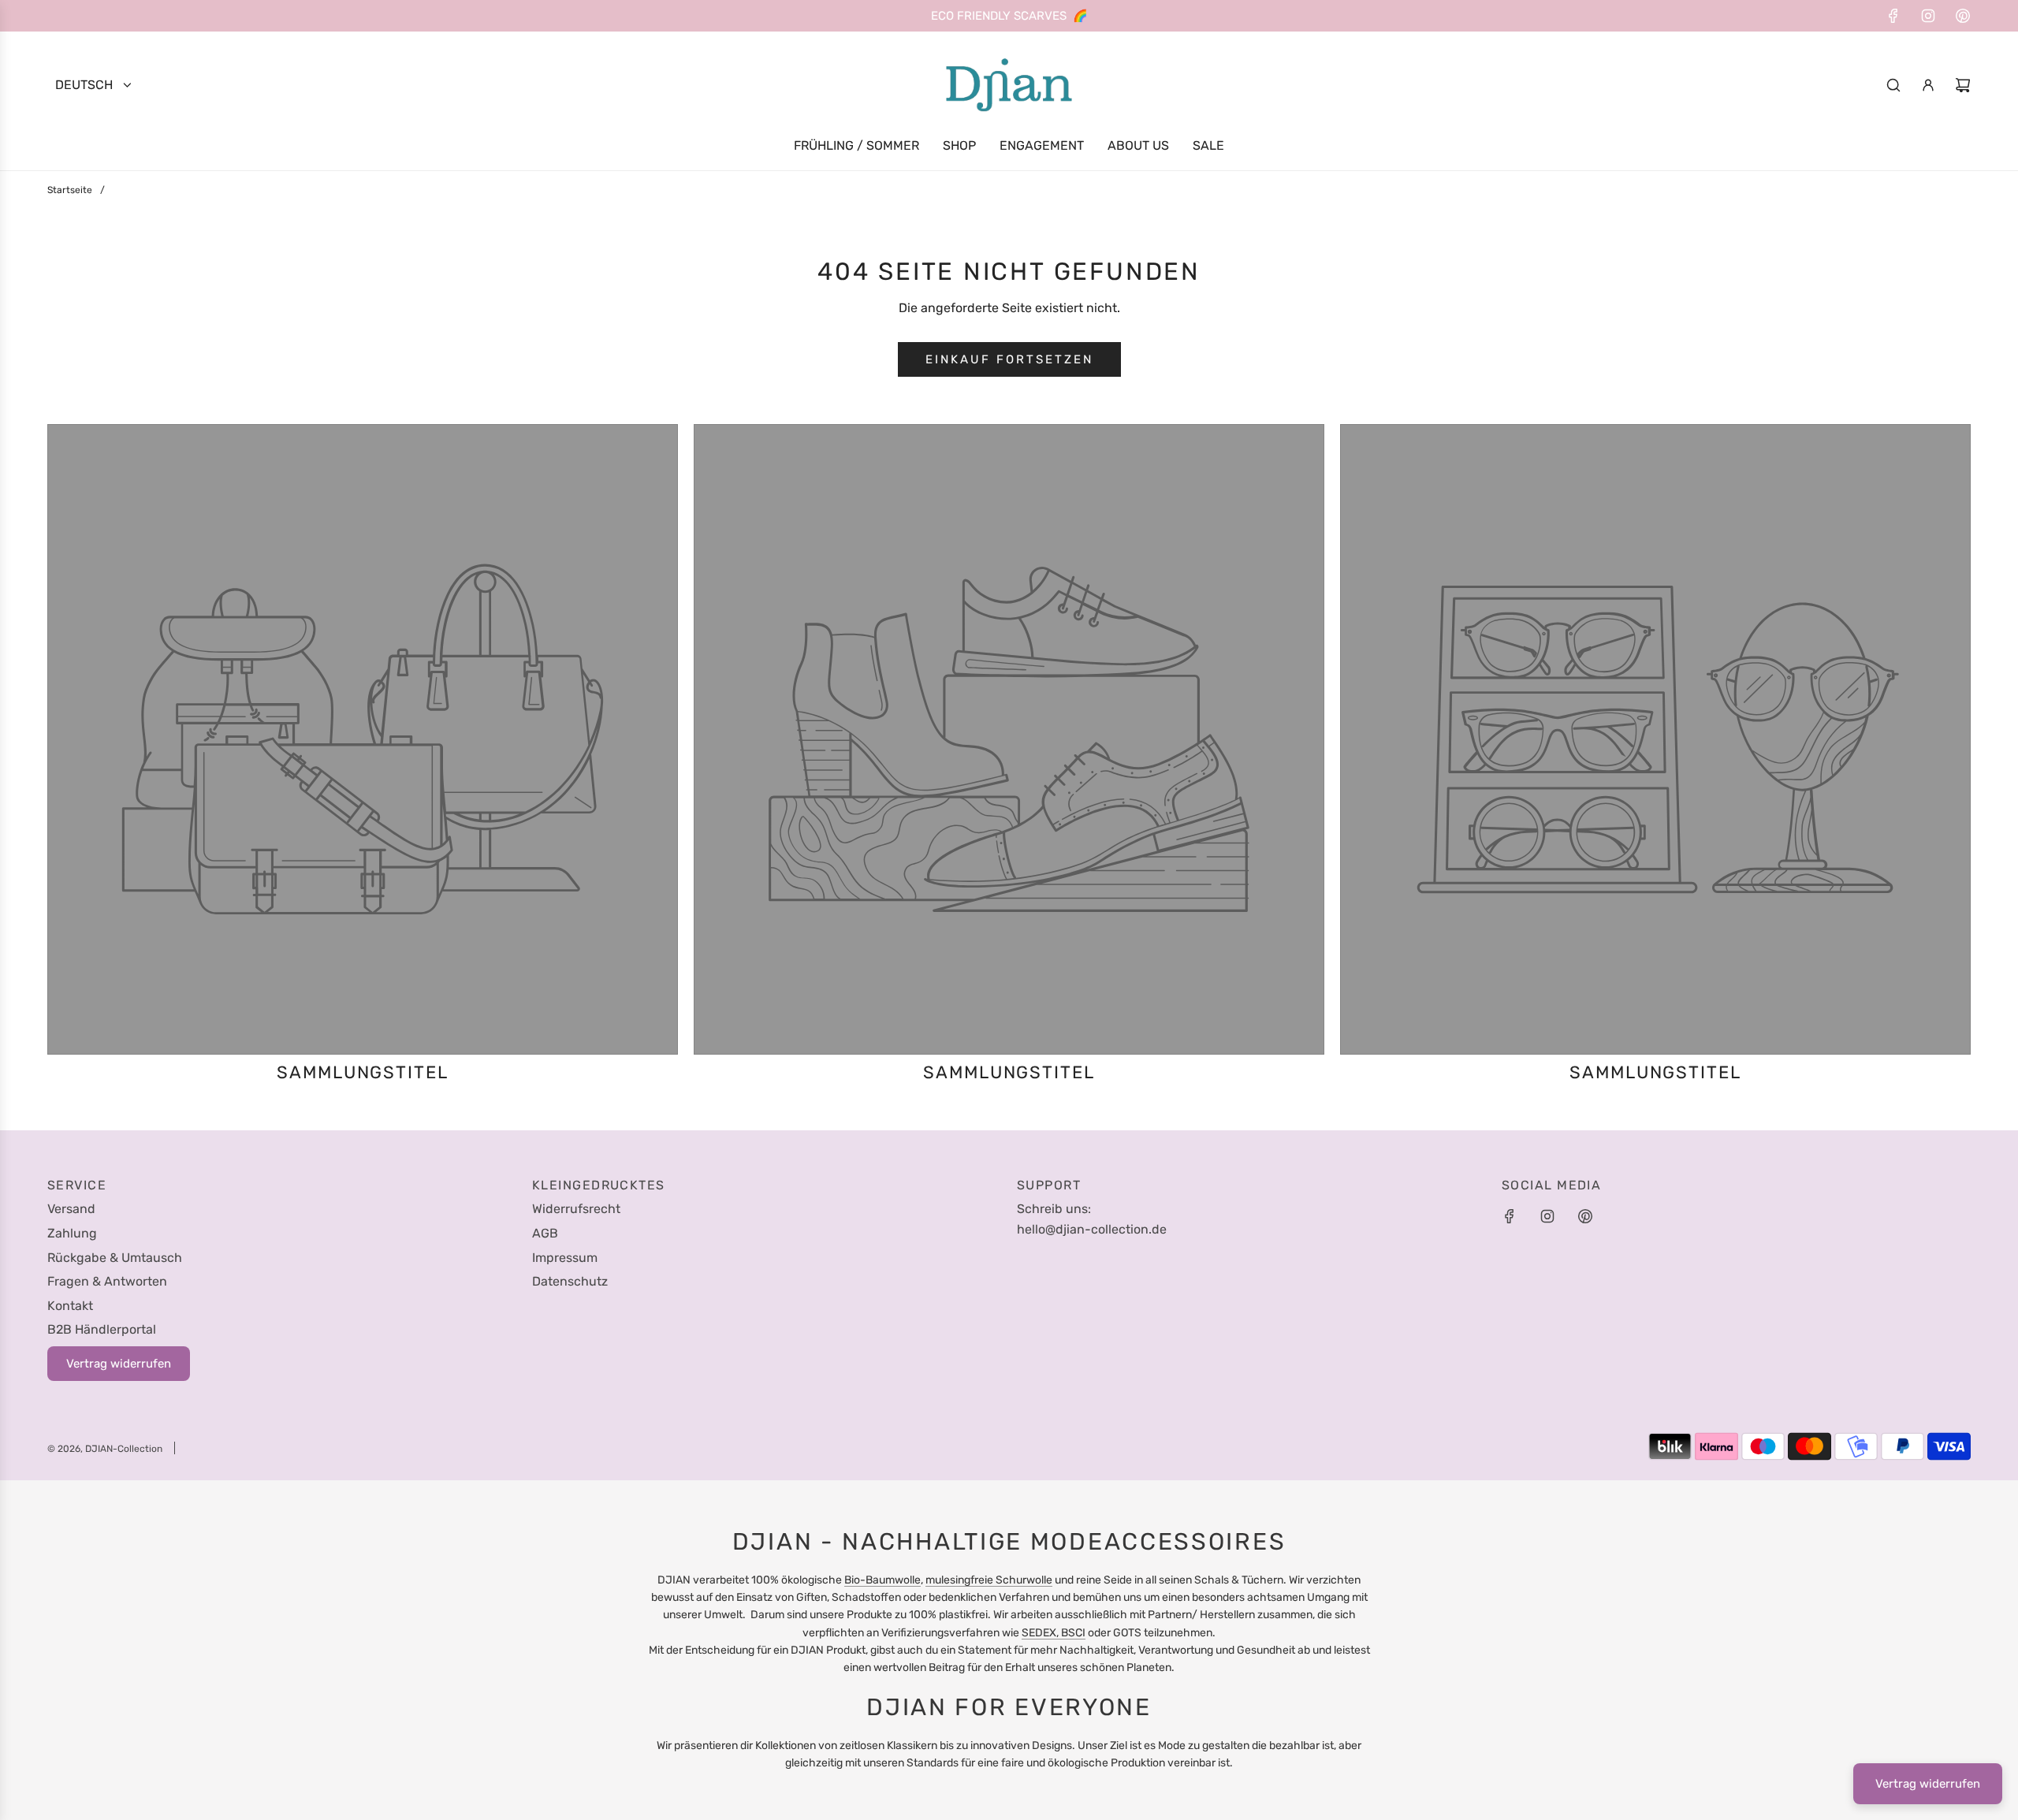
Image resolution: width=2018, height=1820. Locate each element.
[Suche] (1893, 85)
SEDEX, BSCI (1054, 1633)
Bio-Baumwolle (882, 1580)
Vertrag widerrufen (1928, 1784)
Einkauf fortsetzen (1009, 359)
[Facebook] (1893, 16)
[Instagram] (1928, 16)
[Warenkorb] (1963, 85)
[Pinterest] (1963, 16)
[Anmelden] (1928, 85)
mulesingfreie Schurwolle (989, 1580)
